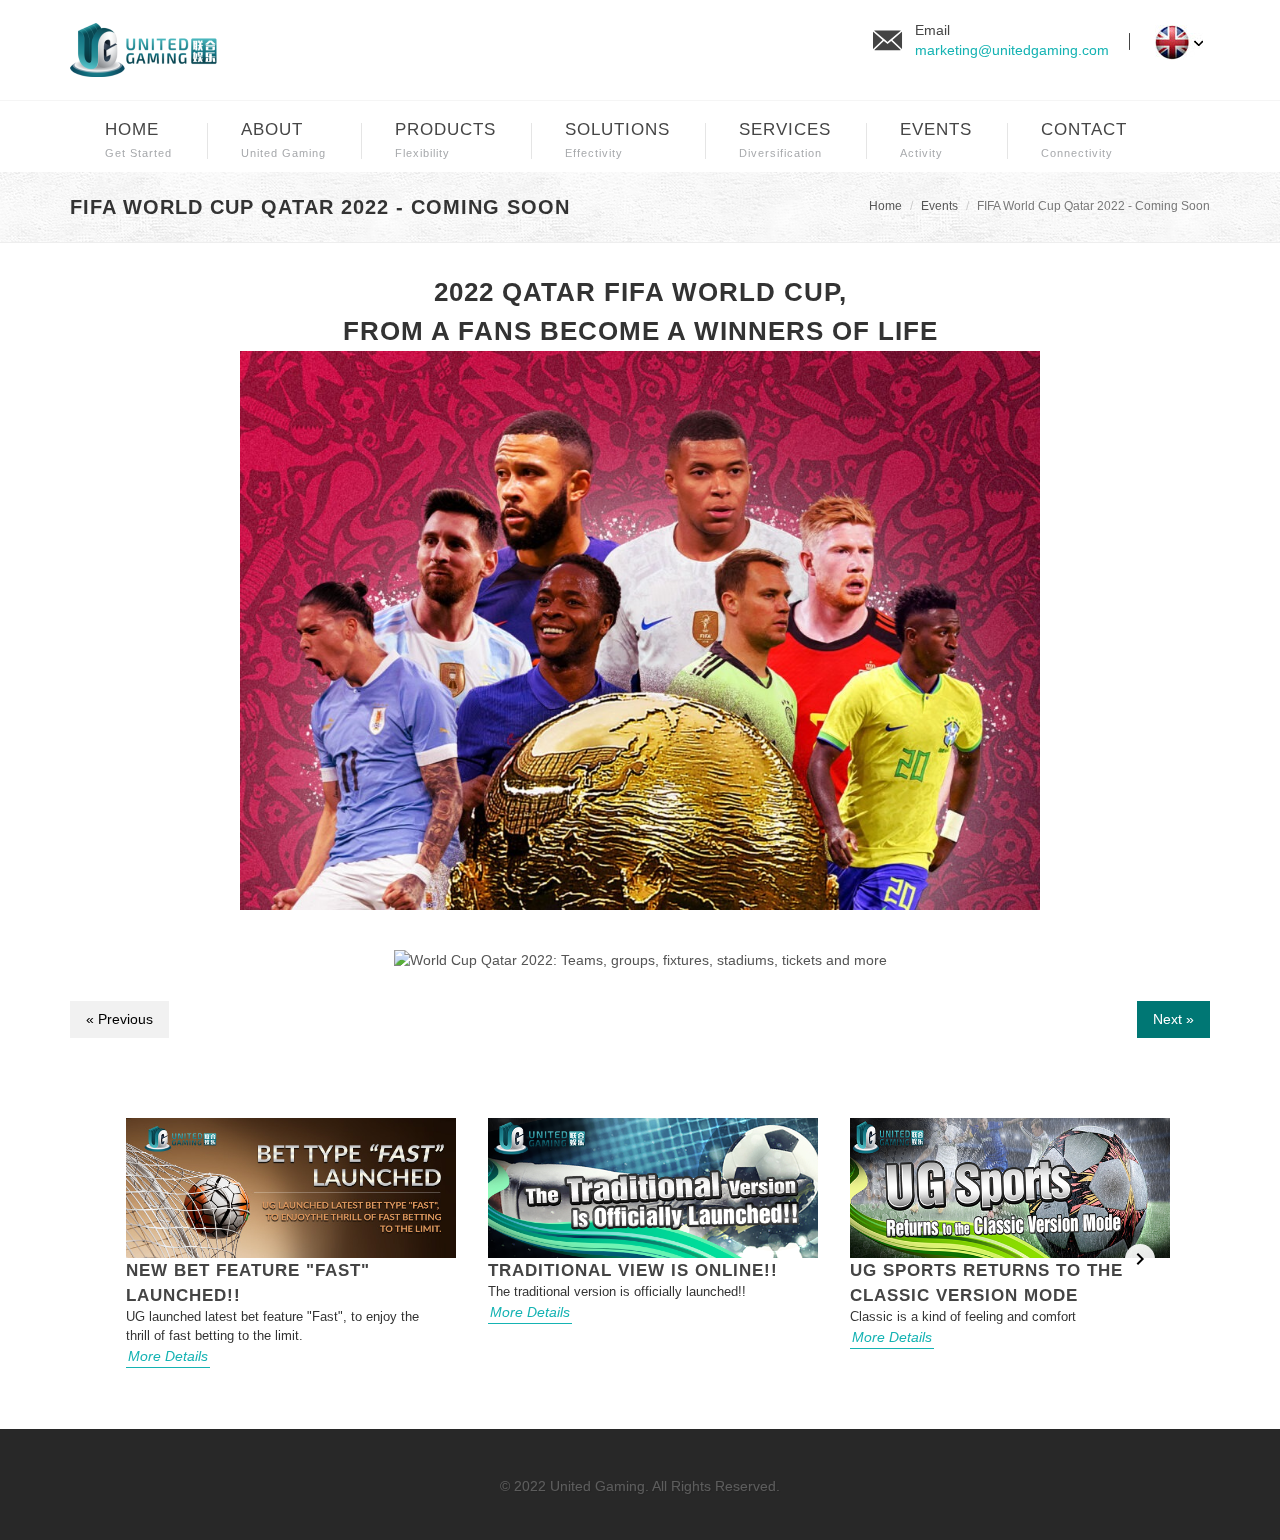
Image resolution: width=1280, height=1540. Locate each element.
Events (939, 206)
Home (885, 206)
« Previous (119, 1019)
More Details (168, 1356)
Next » (1173, 1019)
